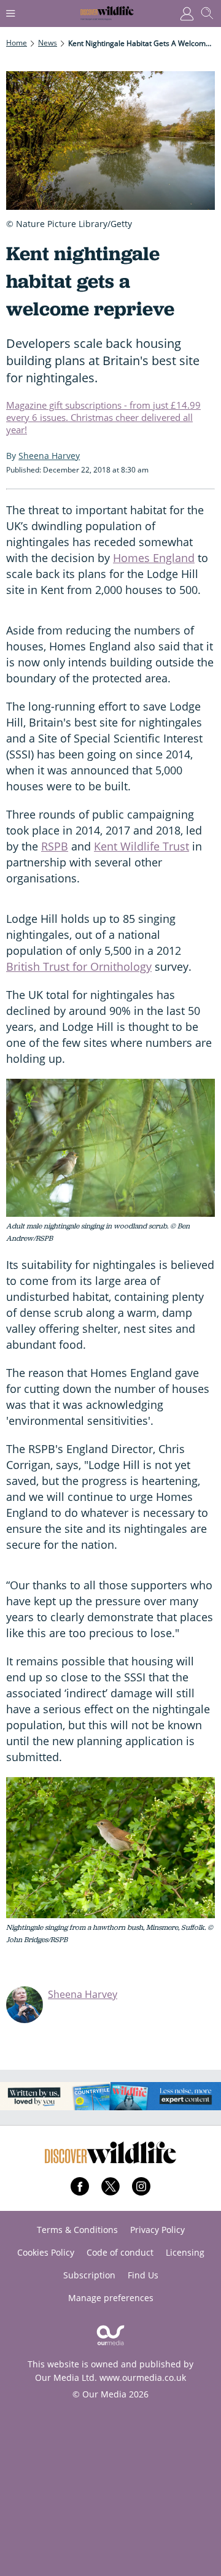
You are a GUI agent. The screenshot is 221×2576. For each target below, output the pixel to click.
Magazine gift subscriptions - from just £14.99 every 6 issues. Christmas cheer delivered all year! (103, 417)
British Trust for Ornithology (79, 966)
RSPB (55, 846)
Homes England (154, 558)
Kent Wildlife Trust (142, 846)
